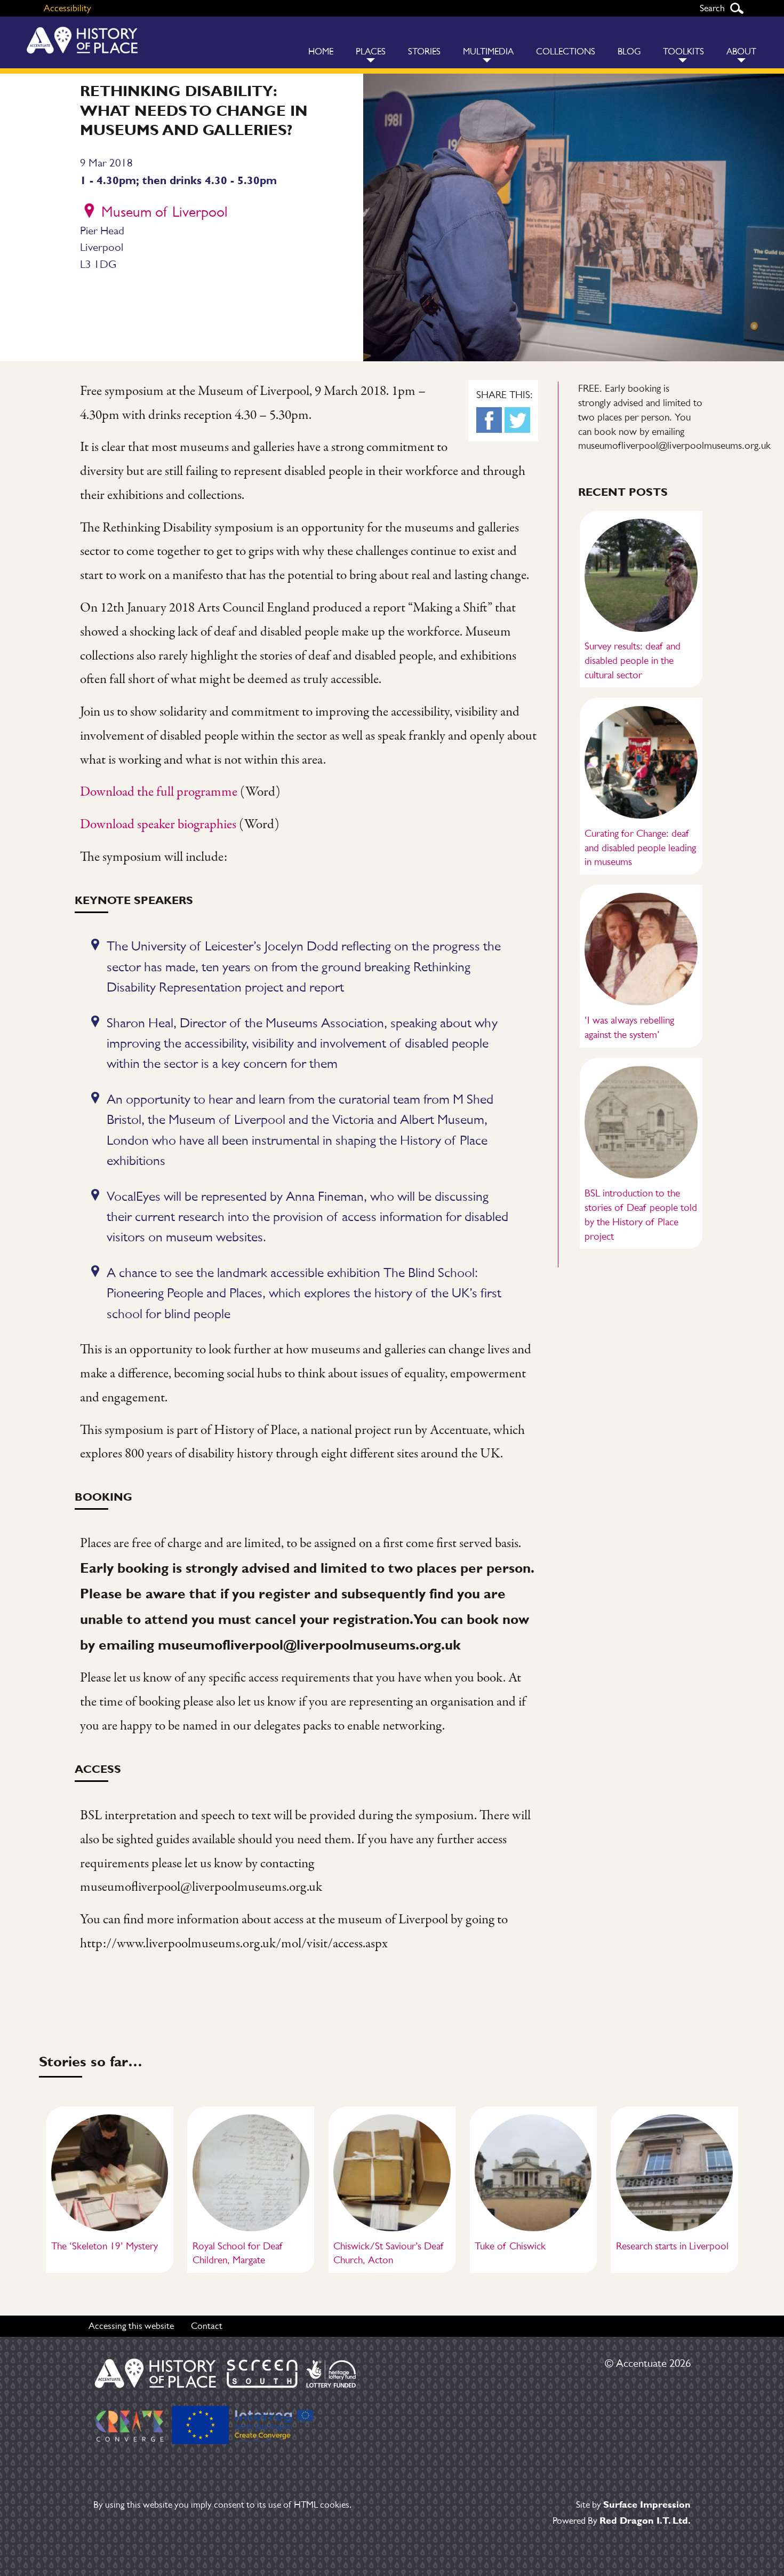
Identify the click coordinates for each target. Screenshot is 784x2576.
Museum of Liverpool (164, 212)
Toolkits (683, 51)
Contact (207, 2326)
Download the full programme (159, 792)
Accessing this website (131, 2326)
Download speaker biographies (158, 825)
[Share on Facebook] (489, 420)
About (741, 51)
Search (737, 8)
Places (371, 51)
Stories (424, 51)
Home (321, 51)
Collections (566, 51)
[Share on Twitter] (517, 420)
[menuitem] (321, 42)
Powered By (622, 2520)
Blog (629, 51)
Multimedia (488, 51)
